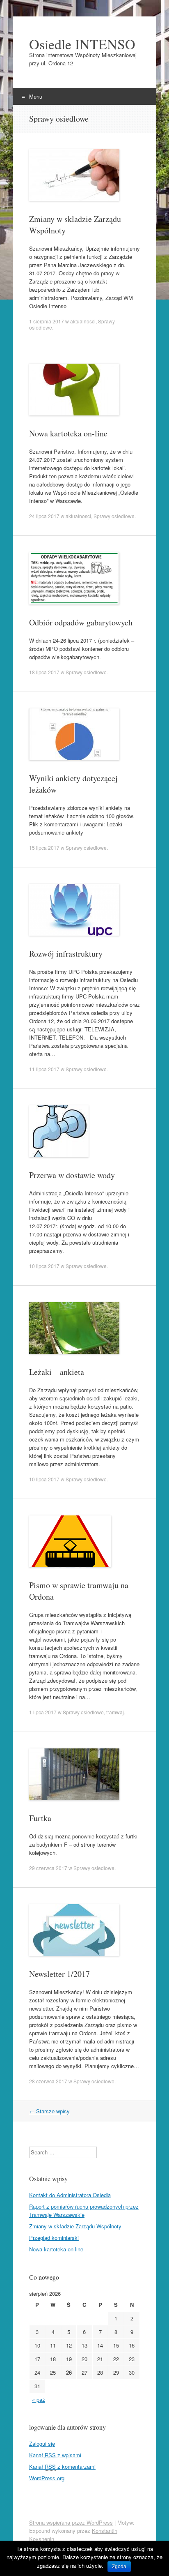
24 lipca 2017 (44, 516)
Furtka (40, 1818)
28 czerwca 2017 (48, 2081)
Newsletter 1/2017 (59, 1974)
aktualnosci (83, 321)
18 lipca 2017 (44, 672)
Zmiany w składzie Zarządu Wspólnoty (75, 2226)
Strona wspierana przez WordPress (71, 2522)
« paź (39, 2400)
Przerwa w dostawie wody (72, 1175)
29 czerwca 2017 (48, 1868)
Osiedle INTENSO (82, 44)
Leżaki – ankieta (57, 1372)
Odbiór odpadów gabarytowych (81, 622)
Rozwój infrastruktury (66, 954)
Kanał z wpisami (55, 2455)
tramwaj (115, 1712)
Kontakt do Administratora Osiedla (70, 2195)
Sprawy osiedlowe (114, 516)
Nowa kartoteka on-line (68, 433)
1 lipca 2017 (43, 1712)
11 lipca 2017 (44, 1069)
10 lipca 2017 (44, 1266)
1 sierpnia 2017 (47, 321)
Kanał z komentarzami (62, 2466)
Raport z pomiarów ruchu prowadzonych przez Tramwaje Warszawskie (84, 2210)
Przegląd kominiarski (54, 2238)
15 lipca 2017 (44, 848)
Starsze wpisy (49, 2111)
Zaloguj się (42, 2443)
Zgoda (119, 2567)
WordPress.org (47, 2478)
